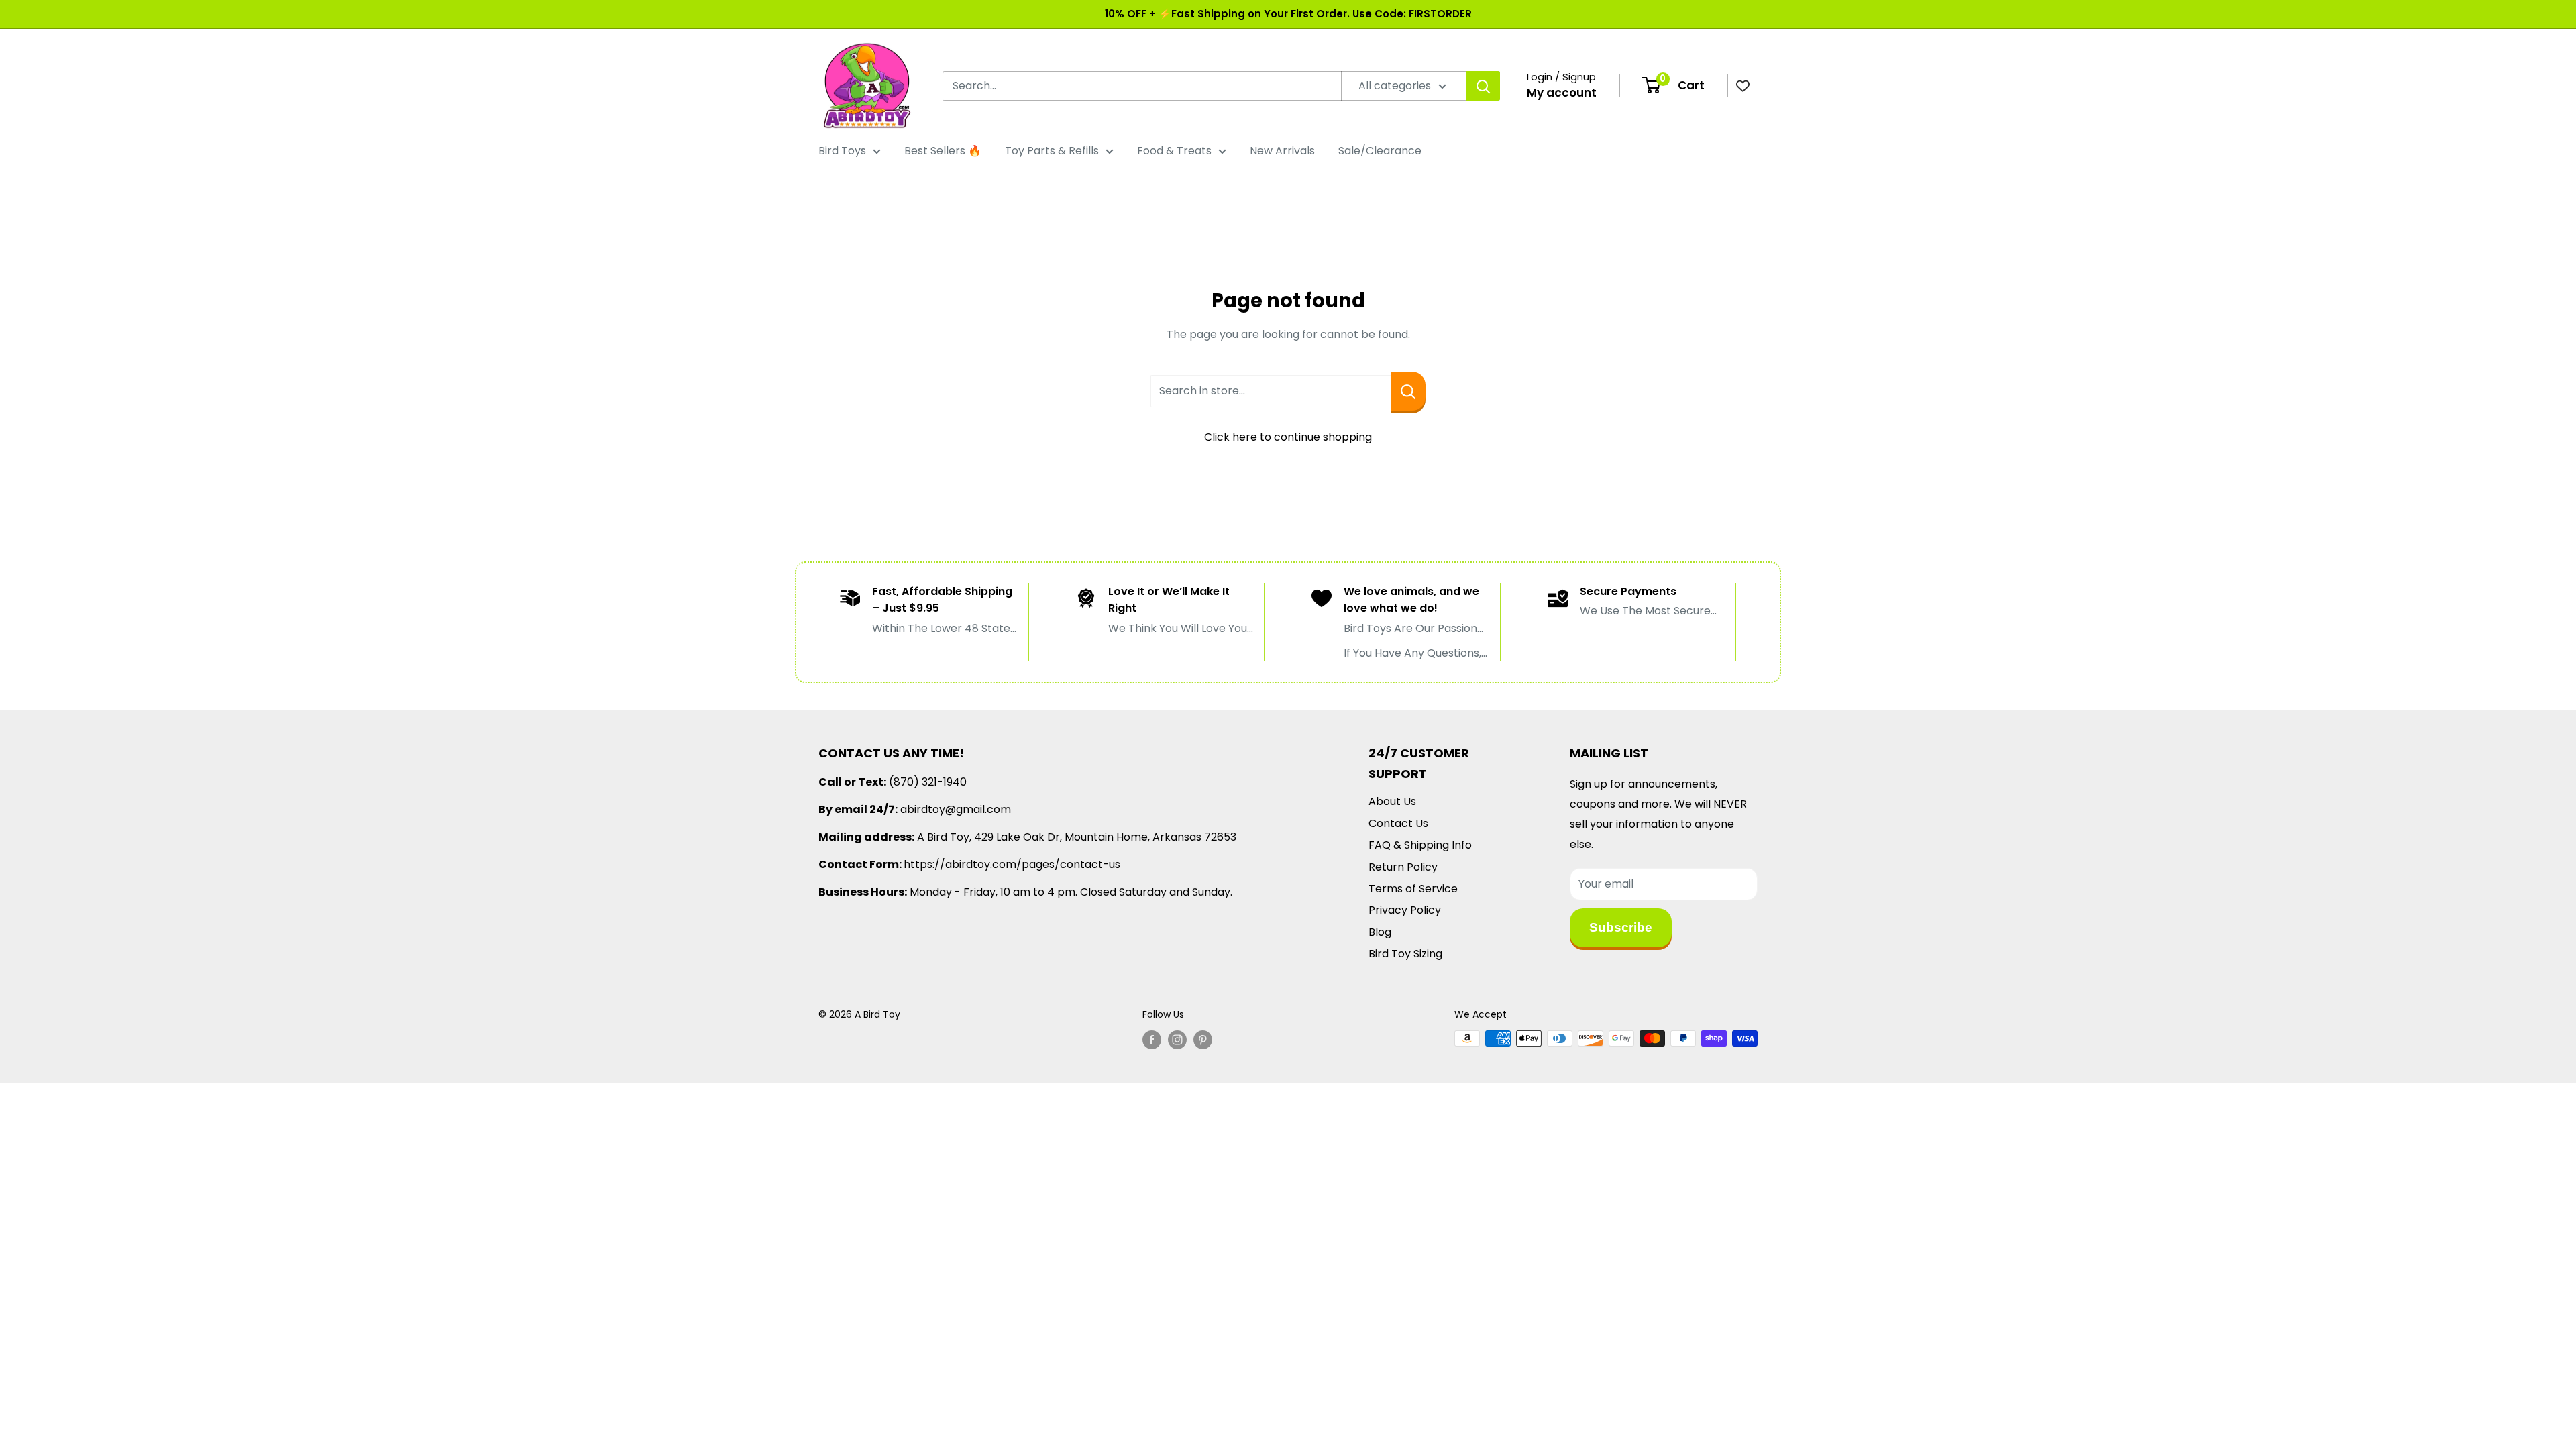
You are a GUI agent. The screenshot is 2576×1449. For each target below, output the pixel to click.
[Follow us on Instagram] (1177, 1040)
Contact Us (1398, 823)
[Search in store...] (1408, 391)
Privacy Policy (1405, 910)
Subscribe (1621, 927)
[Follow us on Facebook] (1152, 1040)
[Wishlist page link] (1743, 86)
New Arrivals (1282, 151)
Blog (1380, 932)
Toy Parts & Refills (1052, 151)
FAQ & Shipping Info (1420, 845)
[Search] (1483, 86)
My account (1562, 93)
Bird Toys (842, 151)
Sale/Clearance (1380, 151)
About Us (1392, 801)
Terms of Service (1413, 889)
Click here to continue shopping (1288, 437)
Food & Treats (1174, 151)
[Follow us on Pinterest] (1203, 1040)
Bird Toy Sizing (1405, 954)
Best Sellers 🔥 (943, 151)
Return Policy (1403, 867)
